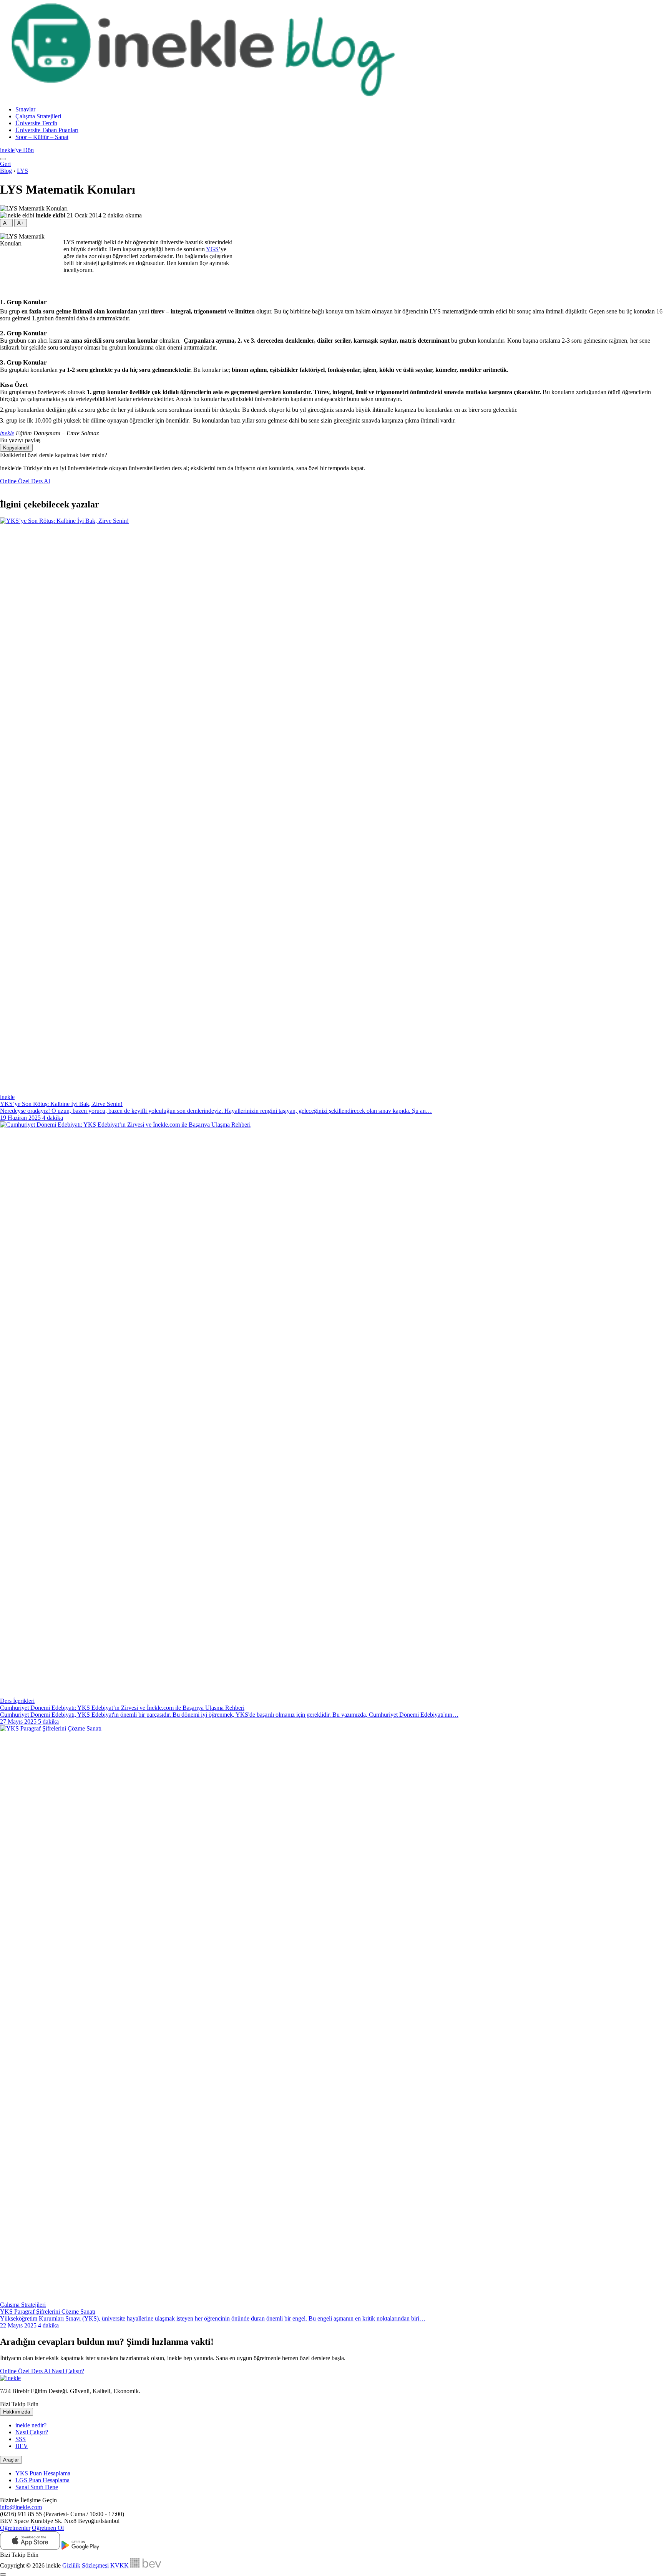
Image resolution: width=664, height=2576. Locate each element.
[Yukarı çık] (3, 2574)
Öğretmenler (15, 2528)
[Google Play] (80, 2548)
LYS (22, 171)
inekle (7, 433)
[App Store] (30, 2548)
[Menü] (3, 159)
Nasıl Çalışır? (68, 2371)
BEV (22, 2446)
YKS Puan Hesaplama (43, 2473)
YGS (212, 249)
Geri (5, 164)
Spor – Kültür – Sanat (42, 137)
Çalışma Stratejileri (38, 116)
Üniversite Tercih (36, 123)
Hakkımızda (17, 2412)
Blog (6, 171)
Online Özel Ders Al (25, 481)
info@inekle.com (21, 2507)
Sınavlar (25, 109)
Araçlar (11, 2460)
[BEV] (146, 2565)
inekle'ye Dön (17, 150)
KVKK (120, 2565)
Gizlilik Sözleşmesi (85, 2565)
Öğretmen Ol (48, 2528)
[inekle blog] (207, 96)
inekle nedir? (31, 2425)
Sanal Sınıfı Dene (37, 2487)
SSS (21, 2439)
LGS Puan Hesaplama (42, 2480)
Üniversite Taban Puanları (47, 130)
